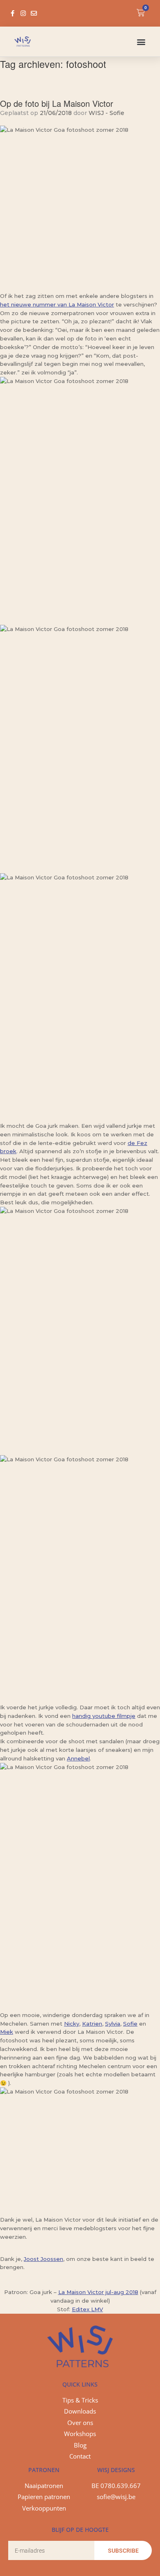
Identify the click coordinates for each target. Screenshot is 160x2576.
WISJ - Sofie (106, 113)
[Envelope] (34, 13)
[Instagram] (23, 13)
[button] (141, 42)
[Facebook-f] (13, 13)
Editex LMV (87, 2309)
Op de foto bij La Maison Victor (57, 103)
